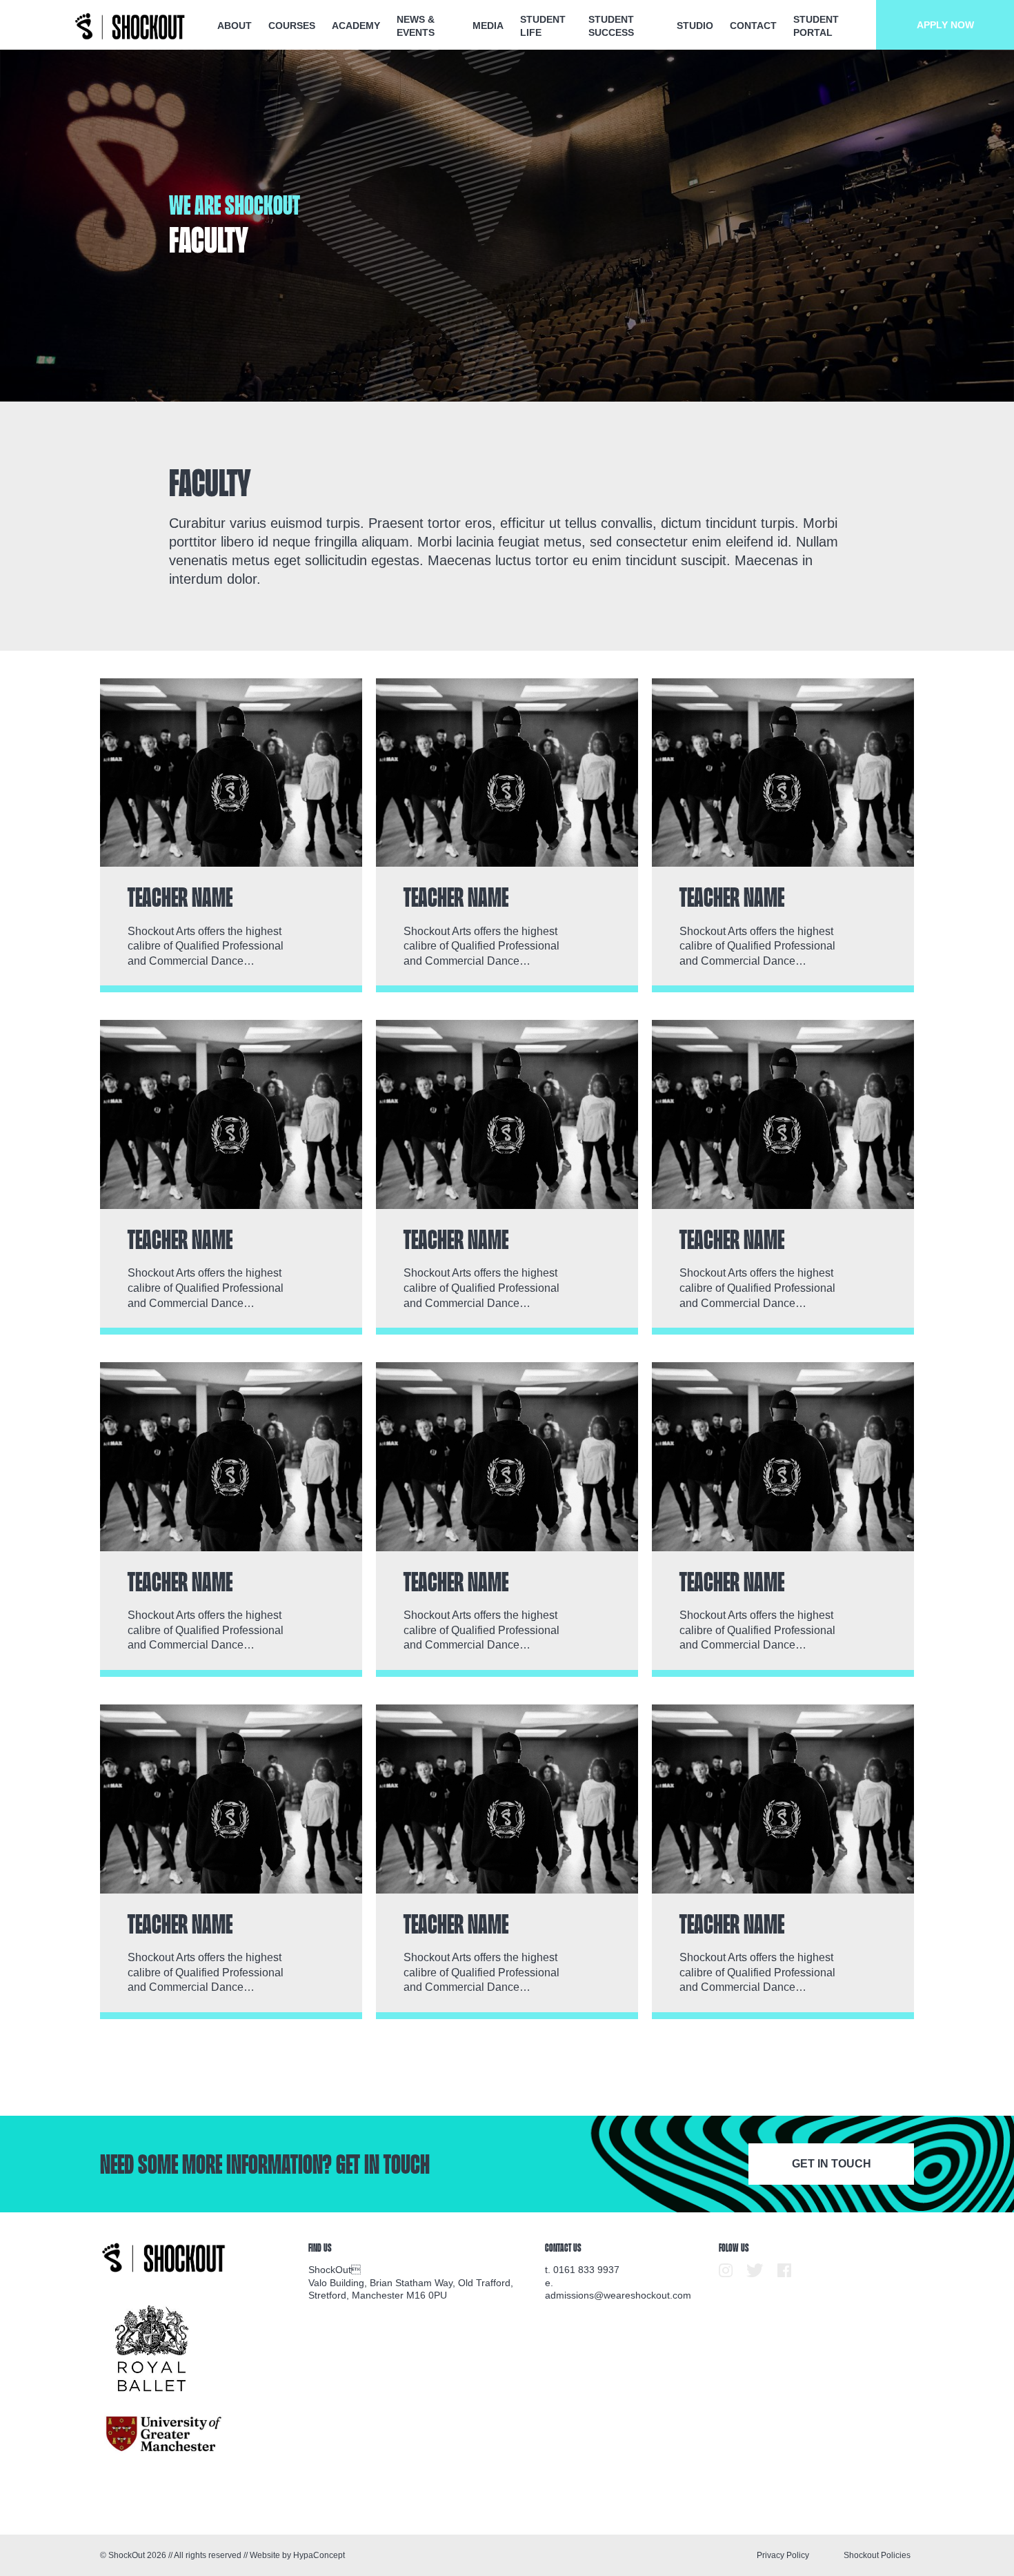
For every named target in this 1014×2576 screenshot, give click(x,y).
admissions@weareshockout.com (618, 2295)
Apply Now (945, 25)
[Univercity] (165, 2434)
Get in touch (832, 2164)
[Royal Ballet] (152, 2349)
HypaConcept (319, 2555)
